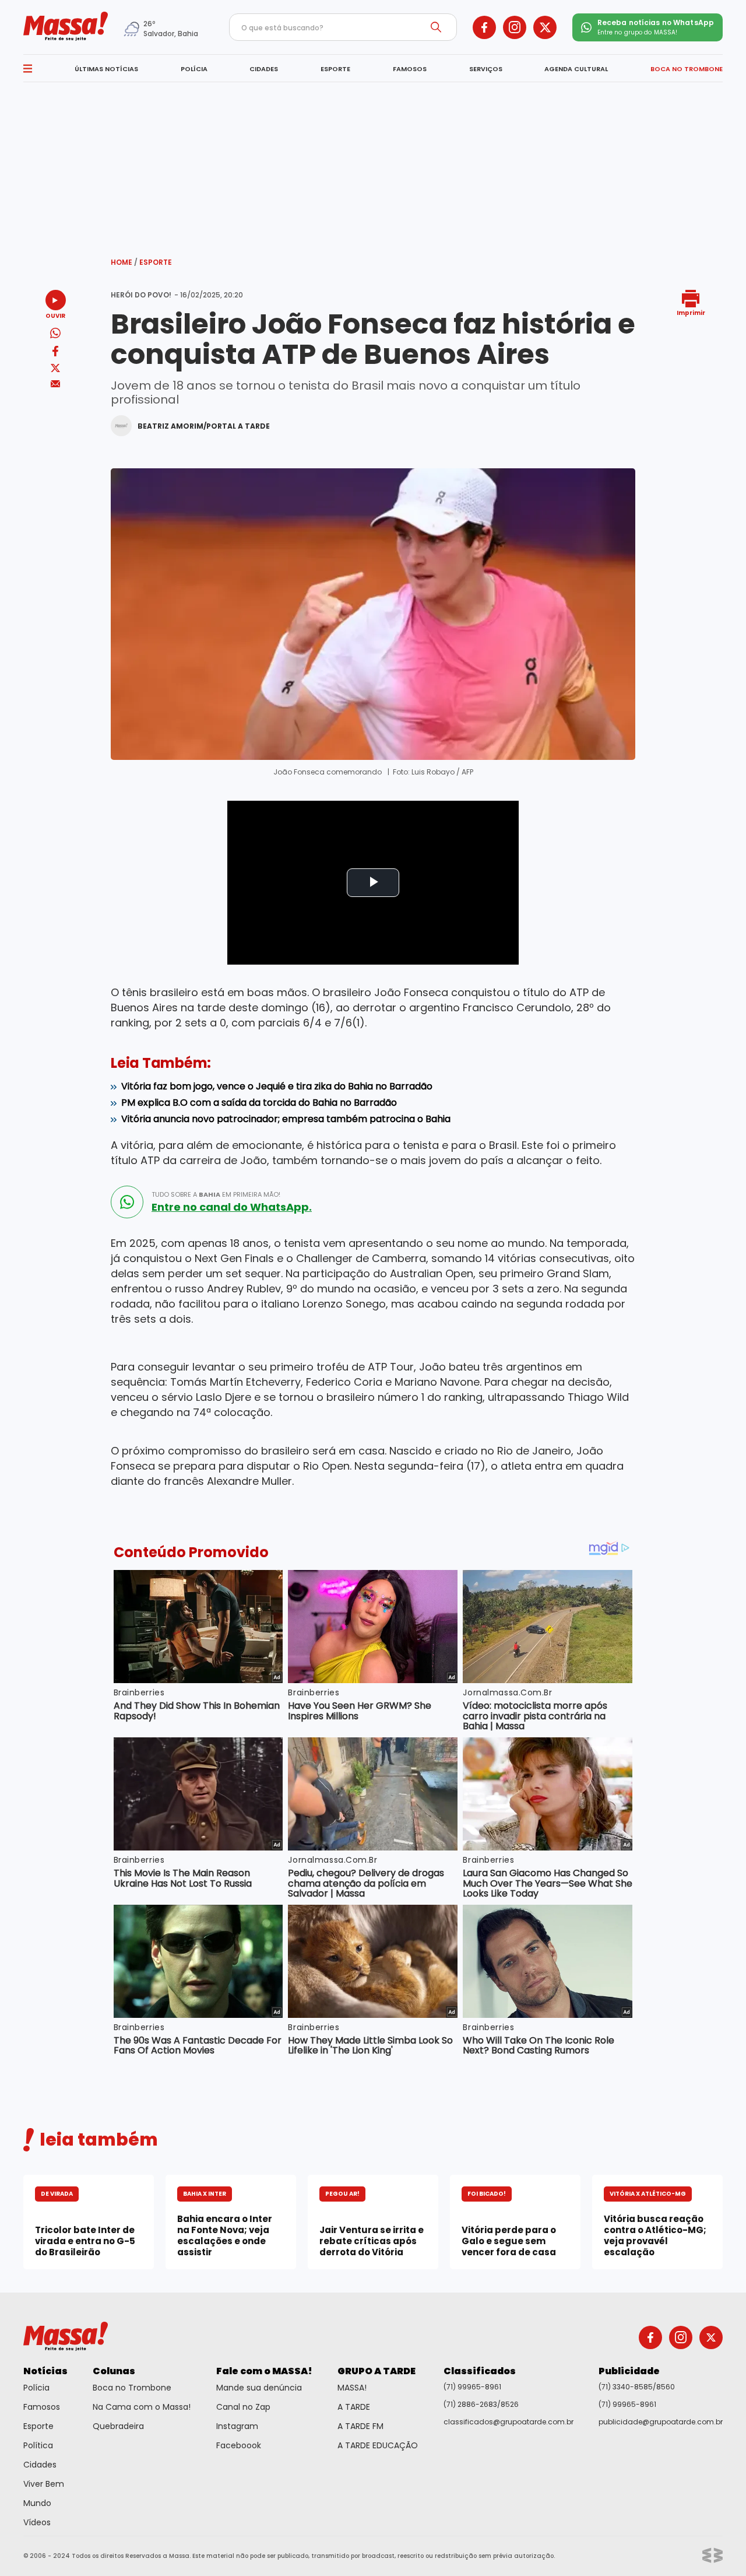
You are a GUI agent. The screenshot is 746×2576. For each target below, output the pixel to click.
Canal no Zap (243, 2407)
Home (124, 262)
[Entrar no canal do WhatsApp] (127, 1202)
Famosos (42, 2407)
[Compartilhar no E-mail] (56, 384)
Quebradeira (118, 2426)
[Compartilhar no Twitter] (55, 369)
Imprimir (691, 312)
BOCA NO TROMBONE (687, 69)
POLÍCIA (194, 69)
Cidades (40, 2465)
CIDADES (264, 69)
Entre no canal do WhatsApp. (232, 1207)
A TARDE (354, 2407)
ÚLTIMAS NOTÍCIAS (106, 69)
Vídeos (37, 2522)
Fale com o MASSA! (264, 2371)
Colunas (114, 2371)
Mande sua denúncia (259, 2388)
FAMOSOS (410, 69)
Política (38, 2445)
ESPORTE (335, 69)
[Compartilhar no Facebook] (55, 353)
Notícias (45, 2371)
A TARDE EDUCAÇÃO (378, 2445)
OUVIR (55, 315)
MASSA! (352, 2388)
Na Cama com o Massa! (142, 2407)
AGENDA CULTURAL (576, 69)
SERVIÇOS (486, 69)
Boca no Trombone (132, 2388)
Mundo (37, 2503)
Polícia (36, 2388)
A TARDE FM (360, 2426)
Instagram (237, 2426)
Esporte (156, 262)
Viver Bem (44, 2484)
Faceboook (239, 2445)
